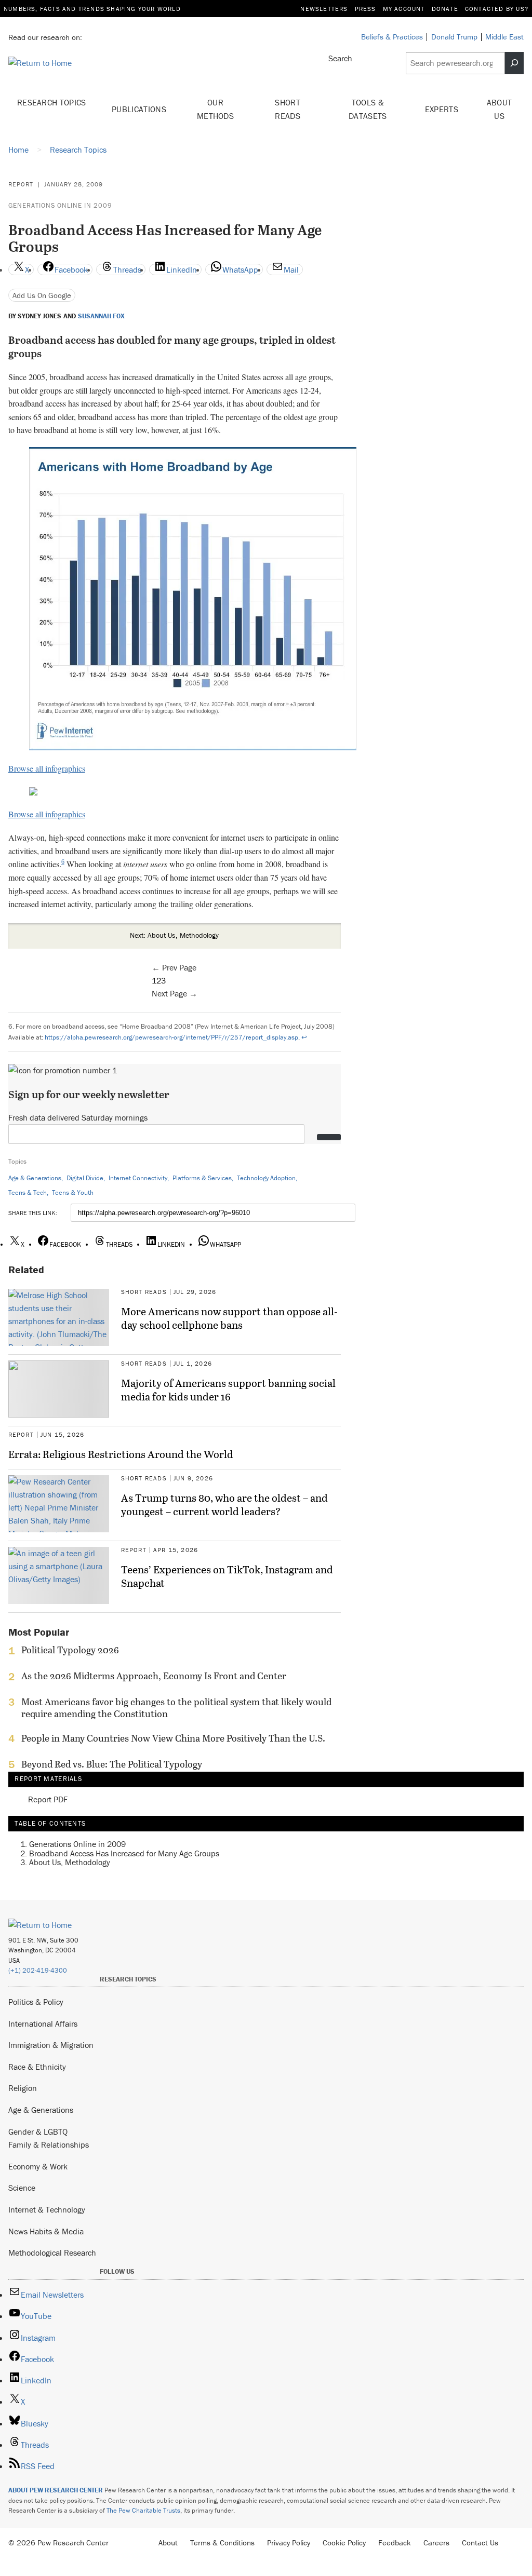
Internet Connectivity (138, 1178)
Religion (23, 2088)
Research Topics (52, 102)
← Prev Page (174, 967)
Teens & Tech (28, 1192)
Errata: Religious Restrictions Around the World (121, 1454)
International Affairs (43, 2024)
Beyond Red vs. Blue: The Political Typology (112, 1764)
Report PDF (48, 1799)
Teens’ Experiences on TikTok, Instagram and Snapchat (227, 1576)
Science (22, 2188)
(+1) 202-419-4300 (38, 1970)
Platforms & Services (202, 1178)
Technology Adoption (266, 1178)
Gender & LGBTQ (38, 2132)
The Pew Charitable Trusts (143, 2510)
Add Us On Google (42, 295)
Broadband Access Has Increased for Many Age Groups (124, 1853)
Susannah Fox (101, 316)
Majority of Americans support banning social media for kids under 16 (228, 1390)
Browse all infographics (47, 768)
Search (340, 58)
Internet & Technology (47, 2209)
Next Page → (175, 993)
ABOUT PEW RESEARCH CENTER (56, 2490)
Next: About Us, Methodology (174, 935)
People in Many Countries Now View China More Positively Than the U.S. (173, 1738)
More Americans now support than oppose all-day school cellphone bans (229, 1318)
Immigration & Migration (51, 2045)
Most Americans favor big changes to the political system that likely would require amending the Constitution (176, 1708)
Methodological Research (52, 2253)
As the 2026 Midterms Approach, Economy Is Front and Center (154, 1676)
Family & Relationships (49, 2145)
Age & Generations (35, 1178)
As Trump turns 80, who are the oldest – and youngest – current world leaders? (224, 1504)
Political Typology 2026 (70, 1650)
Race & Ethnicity (37, 2067)
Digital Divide (85, 1178)
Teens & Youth (73, 1192)
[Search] (514, 63)
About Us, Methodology (70, 1862)
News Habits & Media (46, 2231)
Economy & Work (38, 2166)
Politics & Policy (36, 2002)
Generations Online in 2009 (60, 205)
